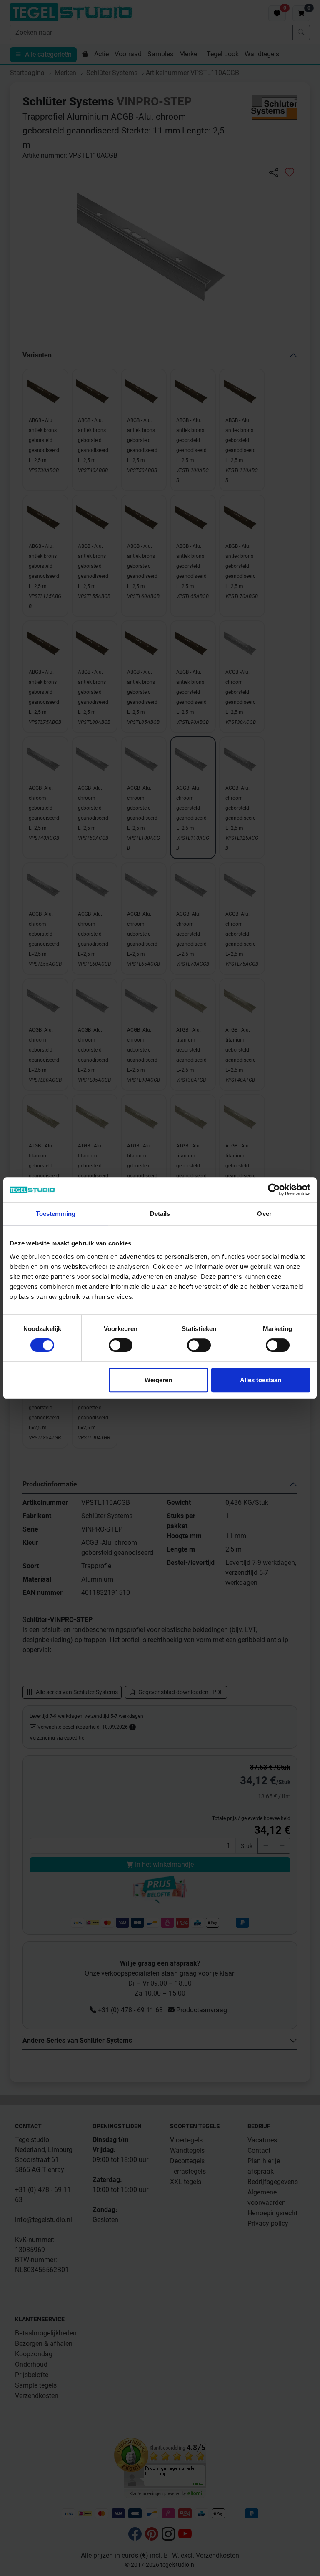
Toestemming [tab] (56, 1214)
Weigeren (158, 1380)
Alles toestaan (261, 1380)
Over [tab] (264, 1214)
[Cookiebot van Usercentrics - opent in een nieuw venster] (274, 1190)
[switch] (121, 1345)
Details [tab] (160, 1214)
